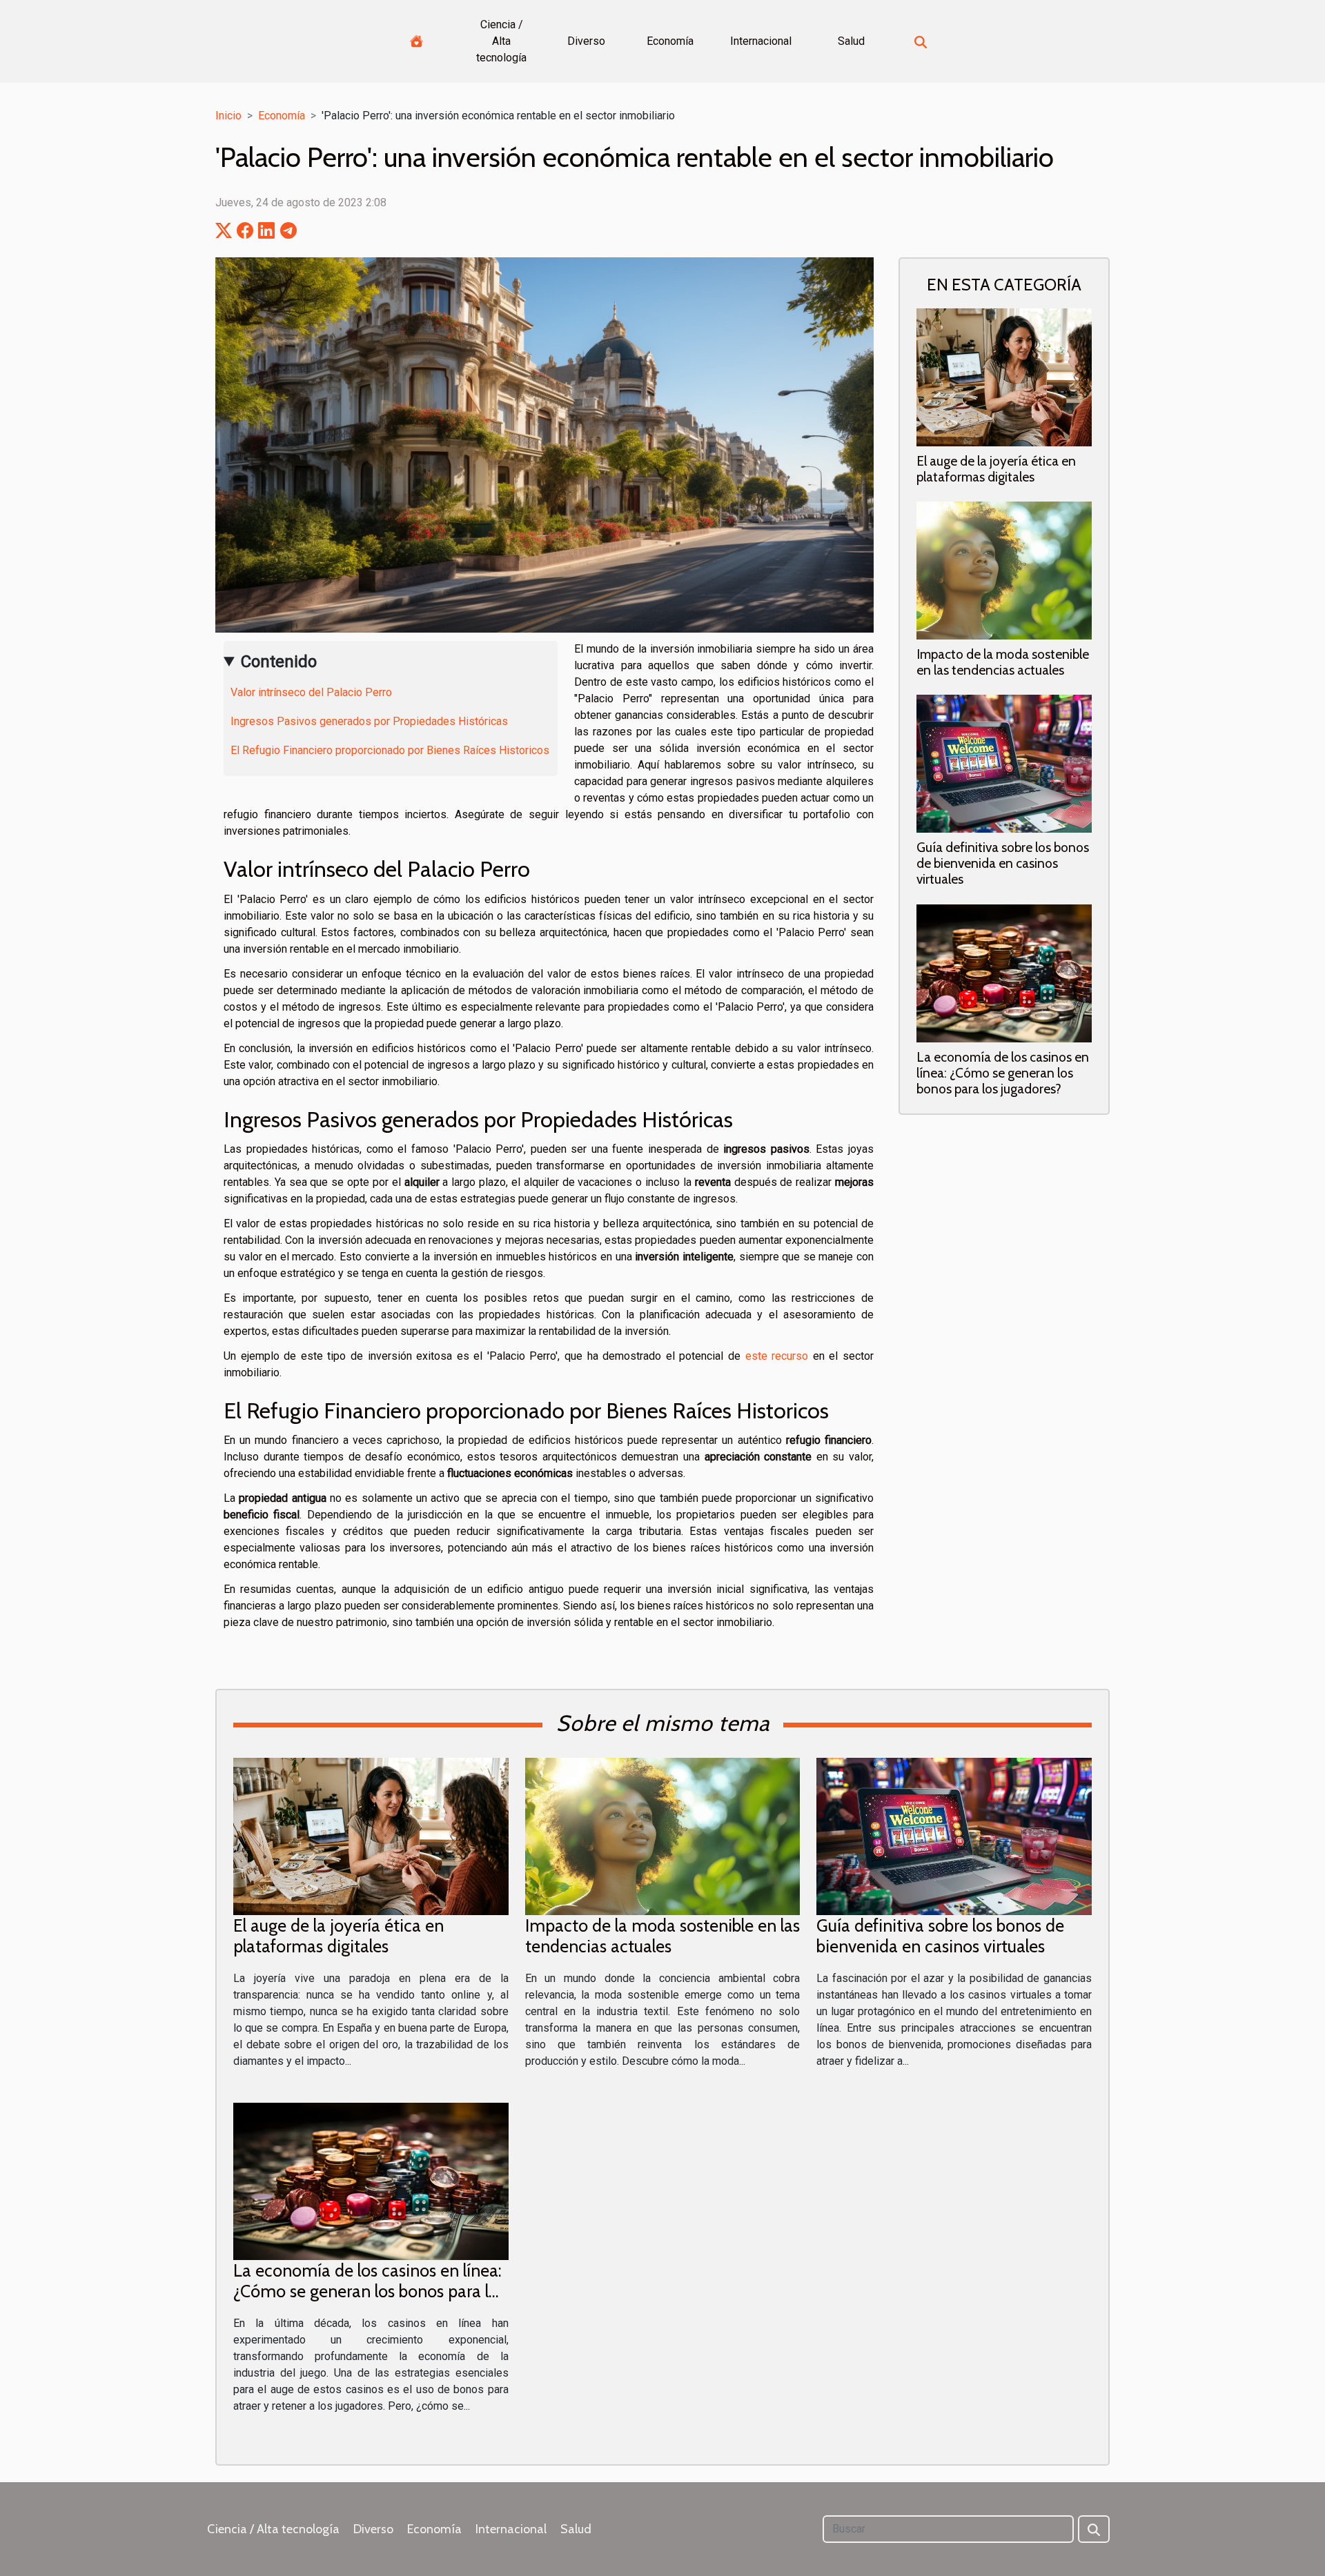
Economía (670, 41)
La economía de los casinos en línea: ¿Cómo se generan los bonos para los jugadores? (1003, 1073)
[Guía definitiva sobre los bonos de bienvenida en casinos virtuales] (1004, 763)
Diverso (586, 41)
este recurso (777, 1356)
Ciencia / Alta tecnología (501, 41)
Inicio (228, 116)
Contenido (279, 662)
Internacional (761, 41)
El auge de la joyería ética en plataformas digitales (996, 469)
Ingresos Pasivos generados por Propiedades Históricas (369, 721)
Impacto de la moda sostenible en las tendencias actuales (1003, 662)
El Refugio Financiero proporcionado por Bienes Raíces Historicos (390, 750)
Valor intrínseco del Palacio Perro (311, 692)
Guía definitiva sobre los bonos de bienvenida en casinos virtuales (1003, 863)
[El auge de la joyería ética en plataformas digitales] (1004, 377)
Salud (851, 41)
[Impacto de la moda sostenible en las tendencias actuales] (1004, 570)
